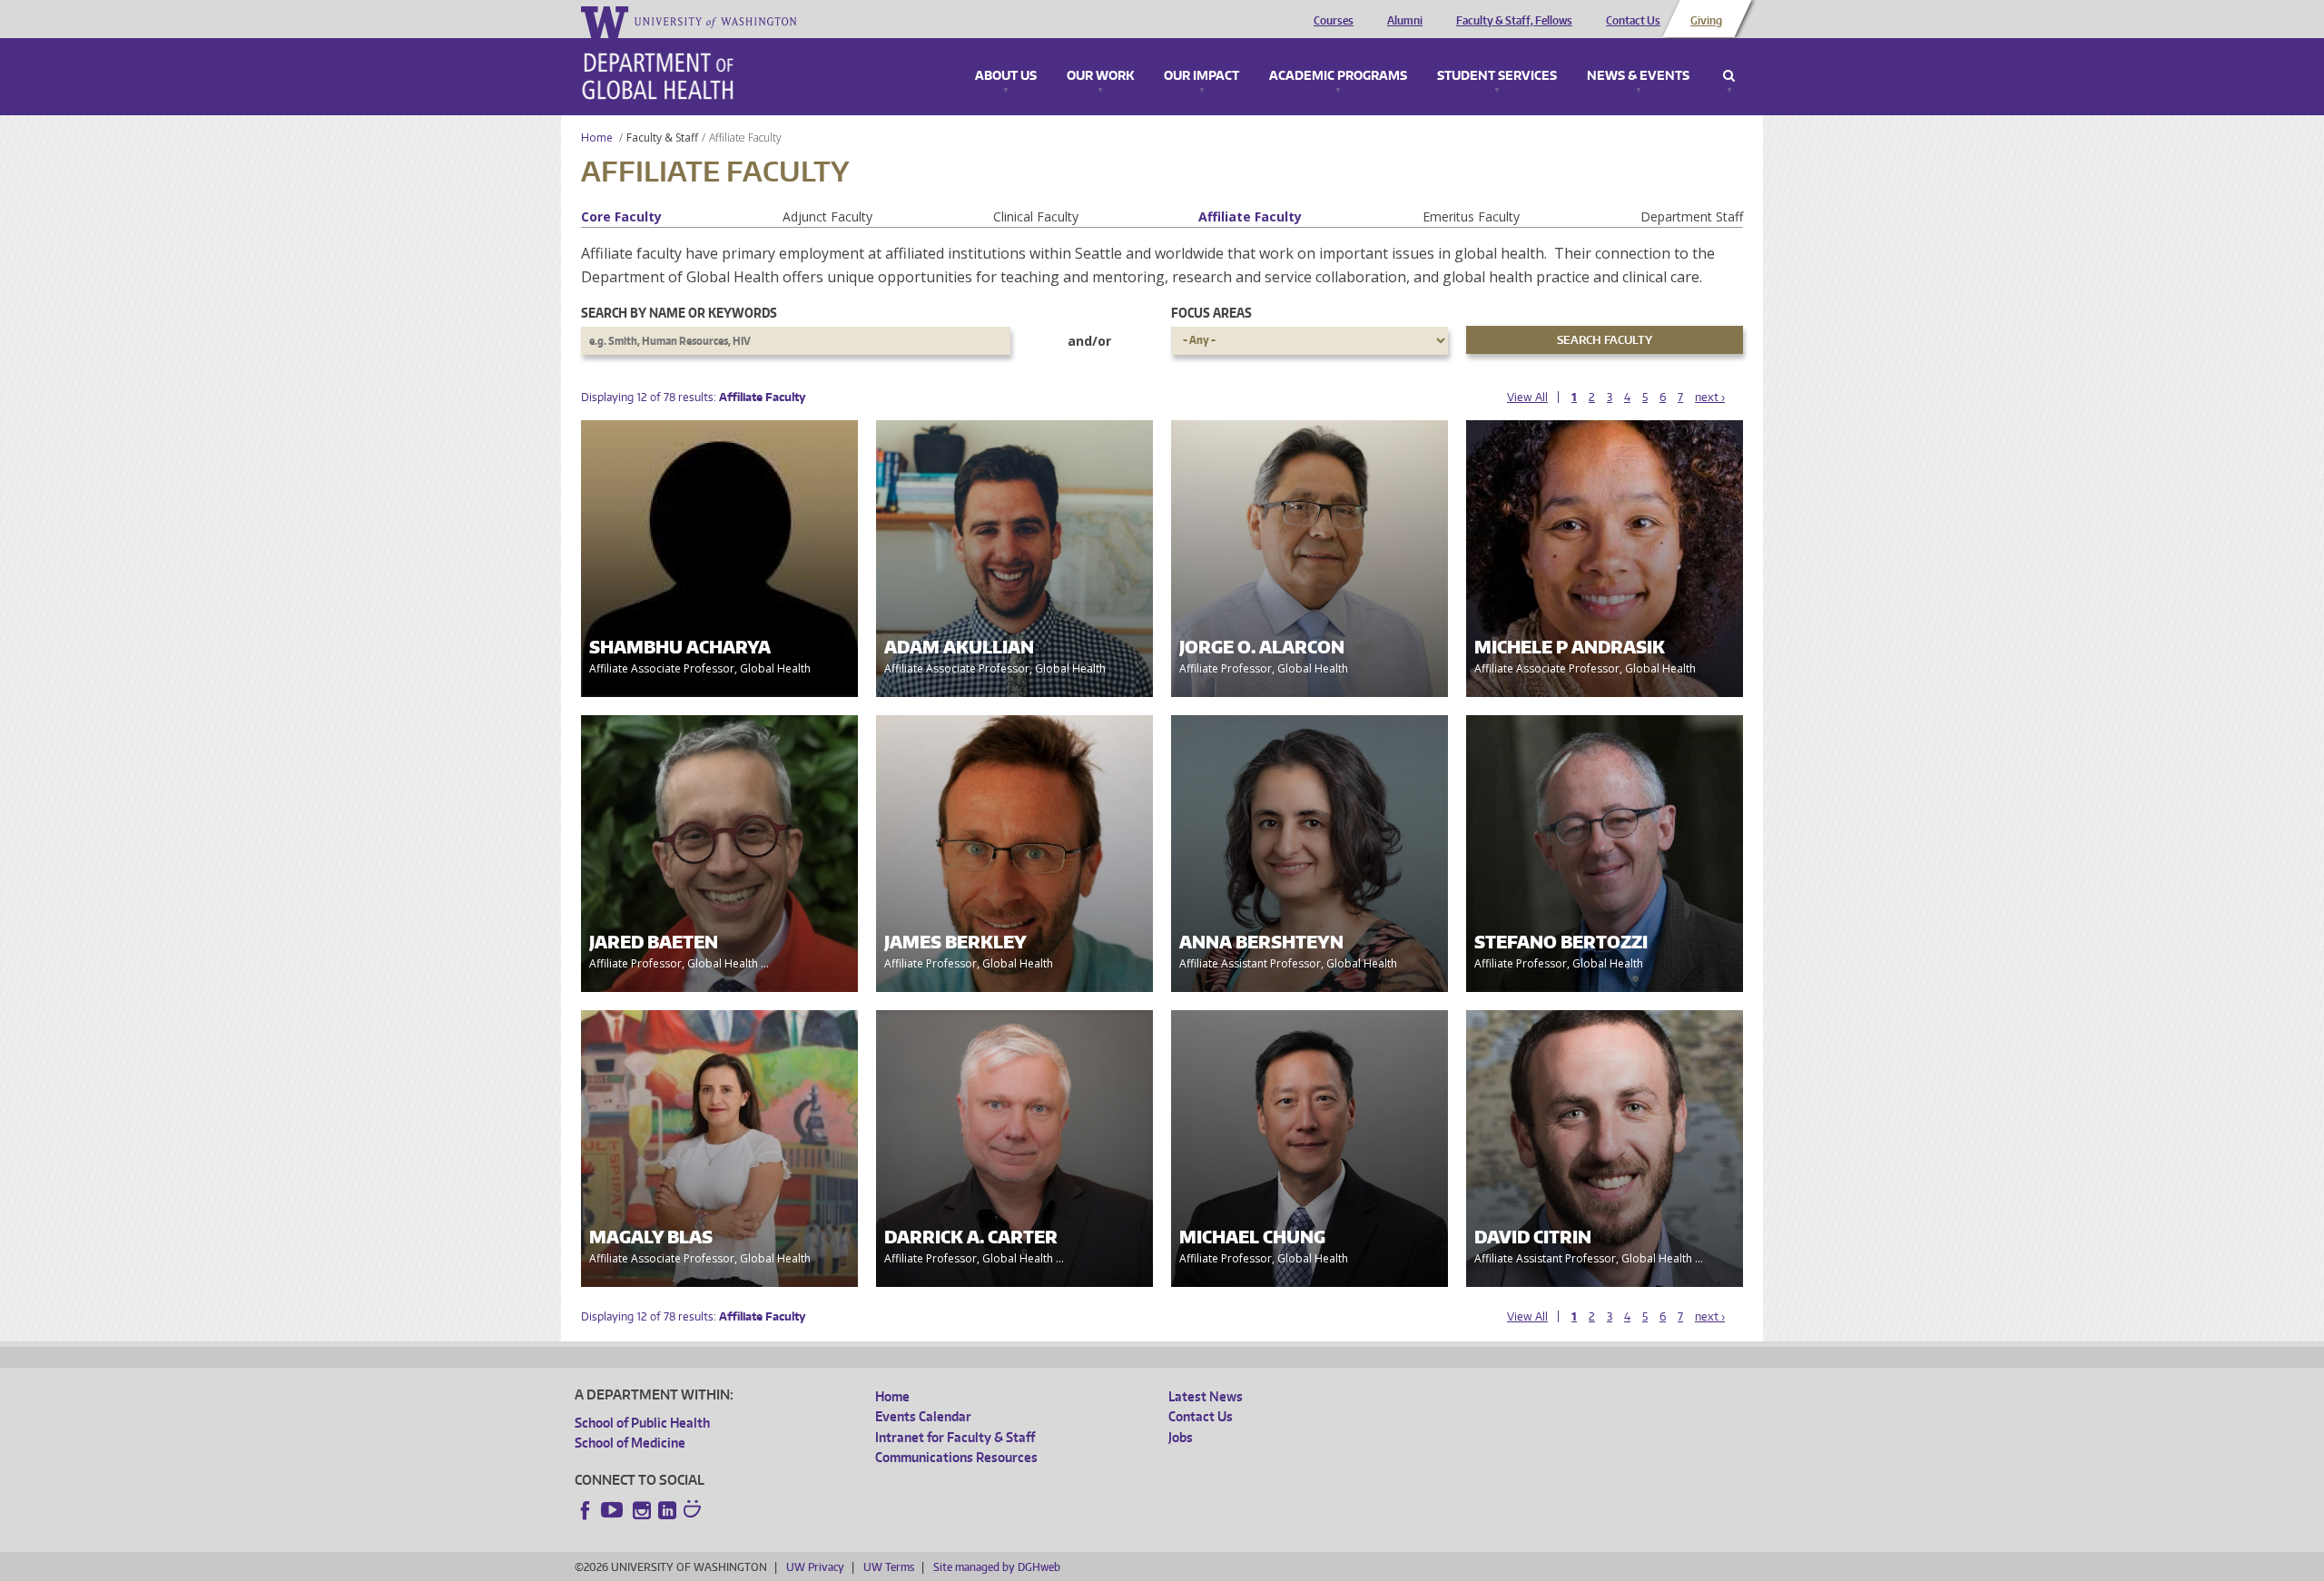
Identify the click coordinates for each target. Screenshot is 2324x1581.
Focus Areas (1211, 313)
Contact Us (1633, 21)
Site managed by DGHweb (997, 1567)
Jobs (1181, 1437)
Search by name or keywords (679, 313)
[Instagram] (642, 1510)
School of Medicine (630, 1443)
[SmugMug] (694, 1511)
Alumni (1405, 21)
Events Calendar (923, 1416)
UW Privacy (815, 1567)
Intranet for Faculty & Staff (955, 1437)
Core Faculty (621, 216)
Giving (1706, 21)
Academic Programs (1338, 76)
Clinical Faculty (1036, 216)
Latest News (1206, 1396)
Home (597, 137)
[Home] (658, 76)
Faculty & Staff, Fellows (1514, 21)
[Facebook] (586, 1510)
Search (1729, 76)
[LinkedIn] (667, 1510)
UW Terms (889, 1567)
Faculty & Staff (662, 137)
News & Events (1638, 76)
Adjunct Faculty (827, 216)
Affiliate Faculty (1250, 216)
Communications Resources (956, 1457)
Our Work (1100, 76)
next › (1710, 397)
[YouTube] (614, 1510)
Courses (1334, 21)
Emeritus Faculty (1471, 216)
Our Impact (1201, 76)
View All (1527, 397)
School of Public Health (642, 1423)
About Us (1006, 76)
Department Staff (1692, 216)
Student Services (1497, 76)
